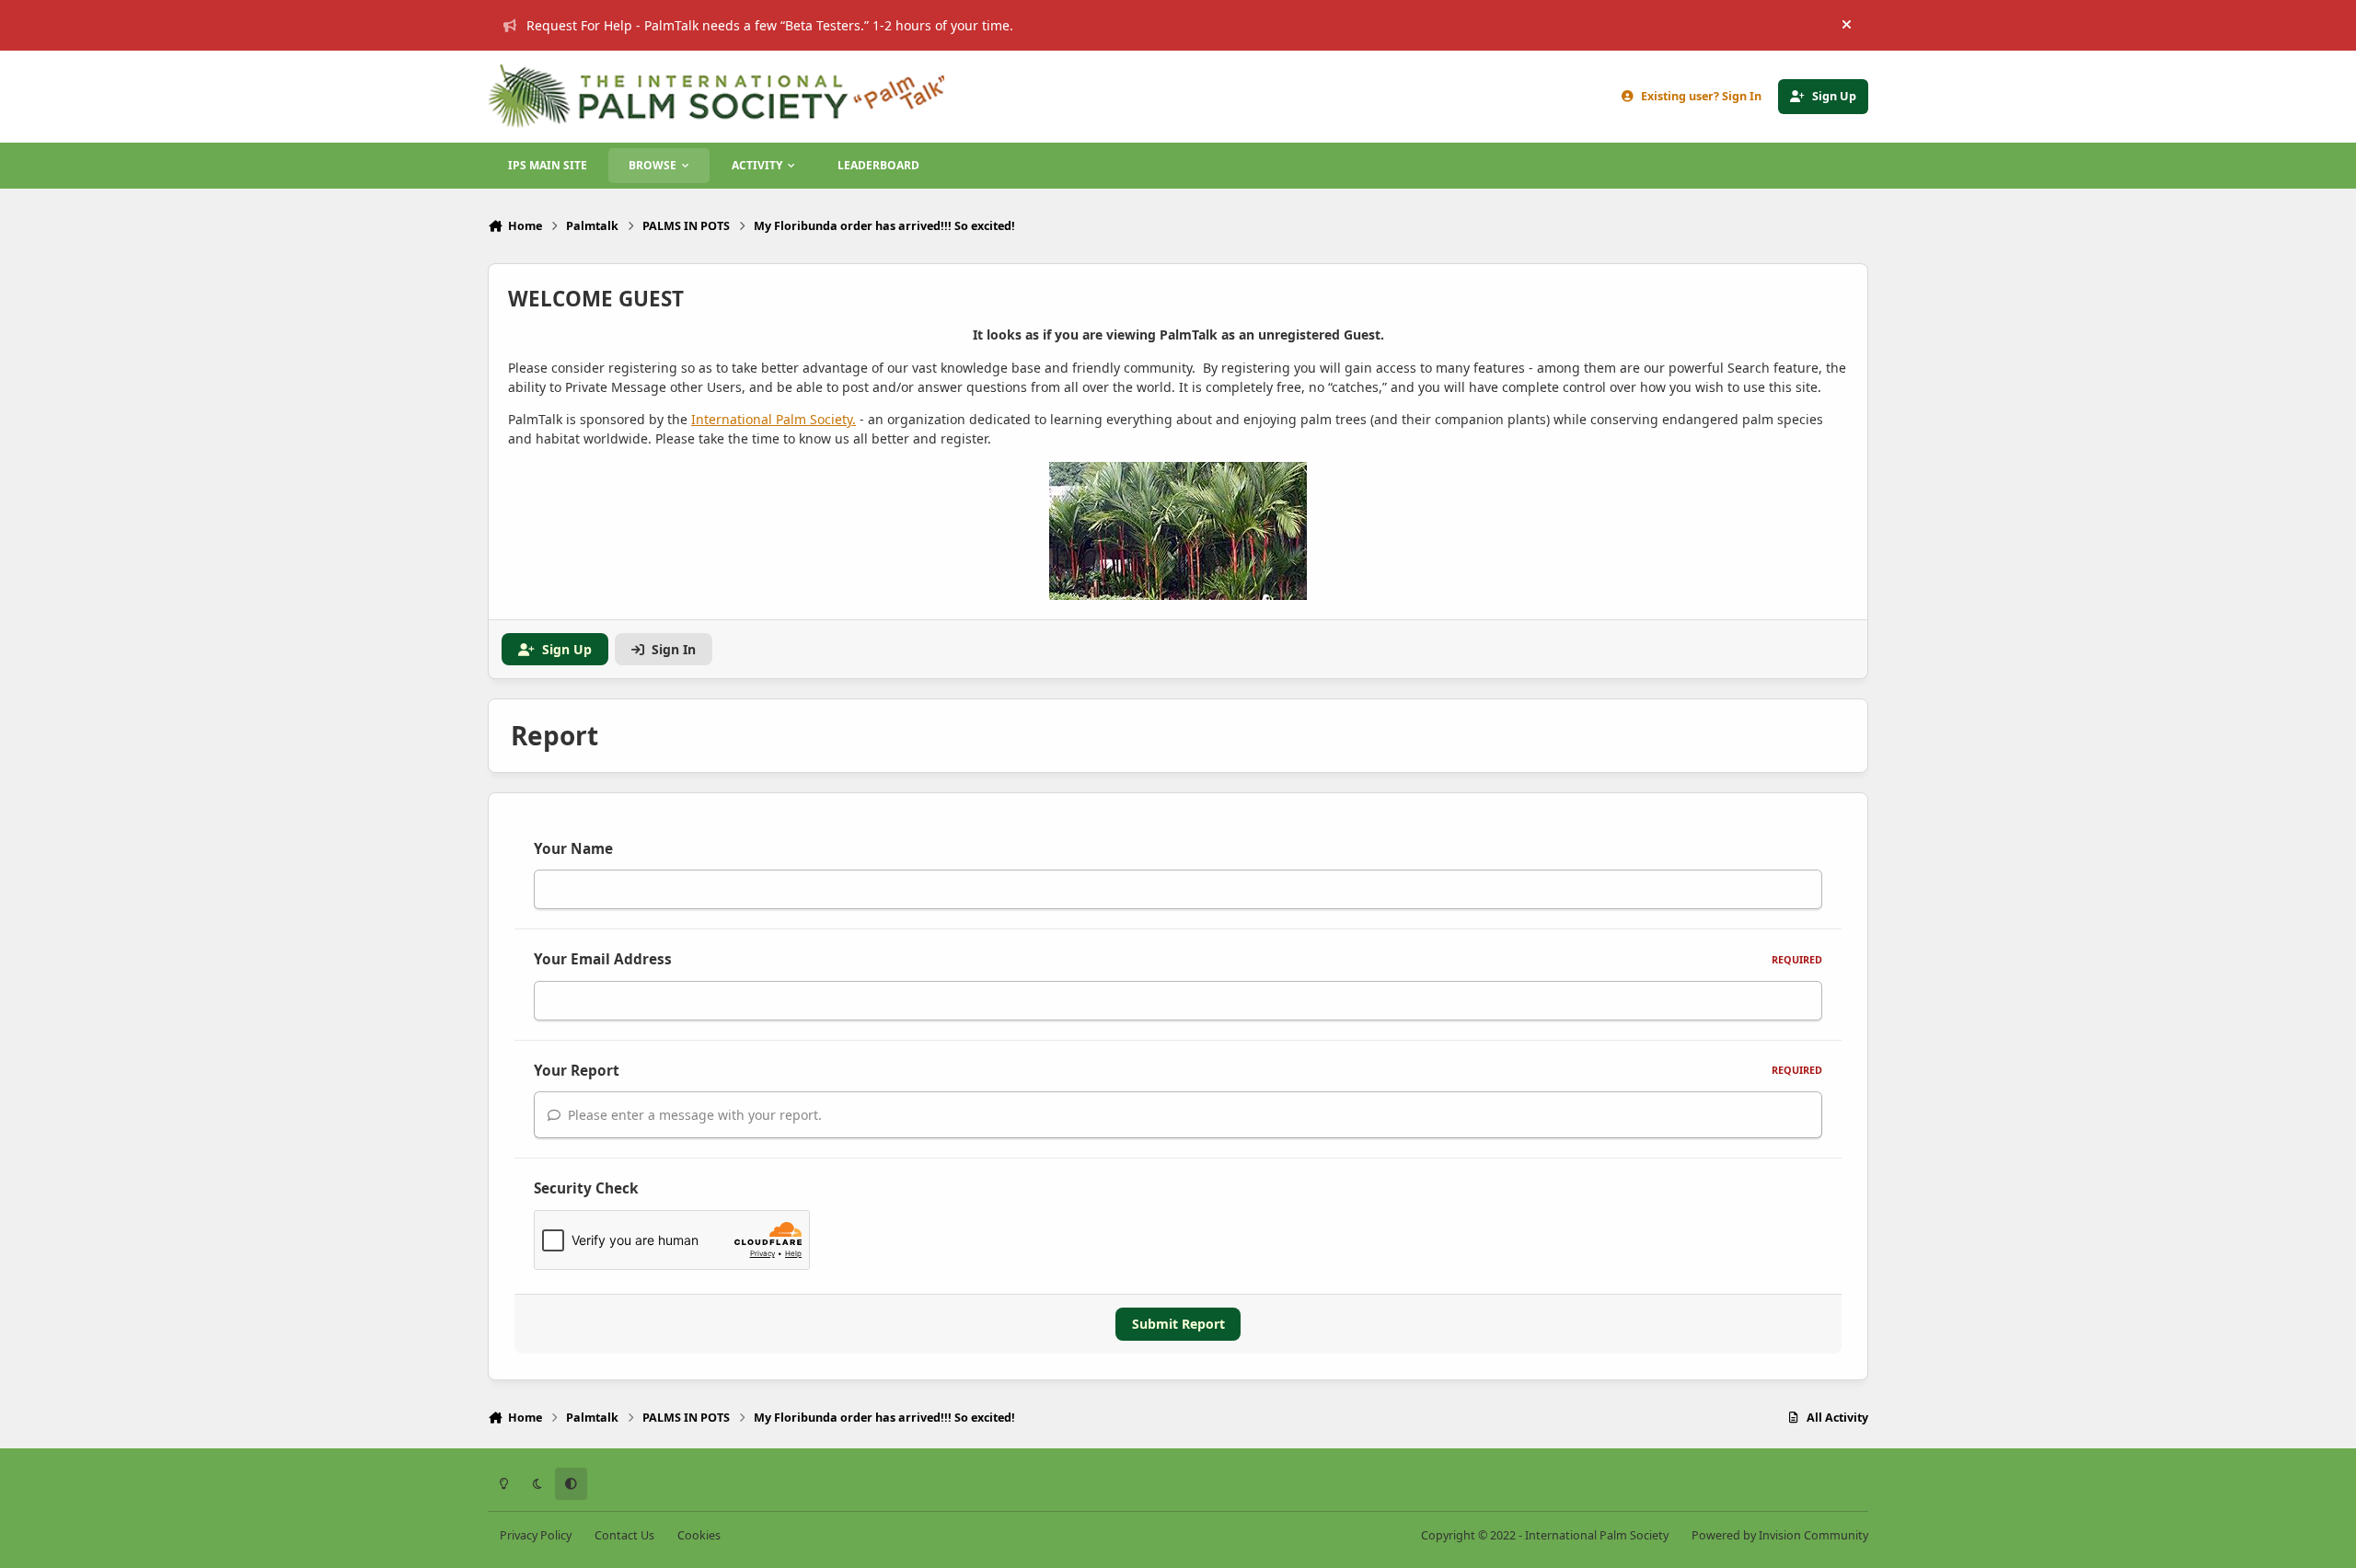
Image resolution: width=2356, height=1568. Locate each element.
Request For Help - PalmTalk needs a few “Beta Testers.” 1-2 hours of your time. (770, 25)
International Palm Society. (774, 419)
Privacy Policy (536, 1535)
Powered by (1780, 1535)
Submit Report (1178, 1324)
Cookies (699, 1535)
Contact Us (624, 1535)
